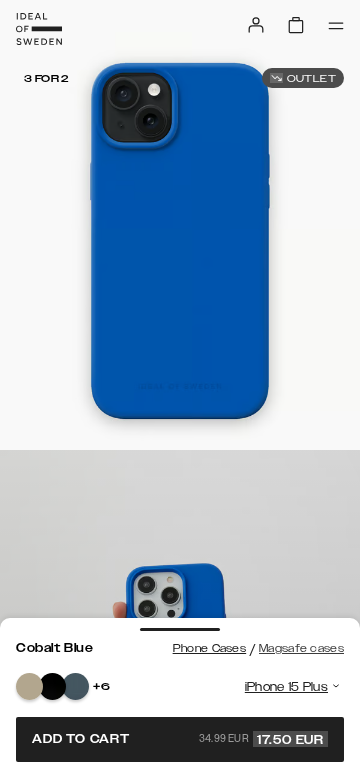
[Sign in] (256, 25)
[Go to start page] (39, 29)
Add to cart (178, 739)
